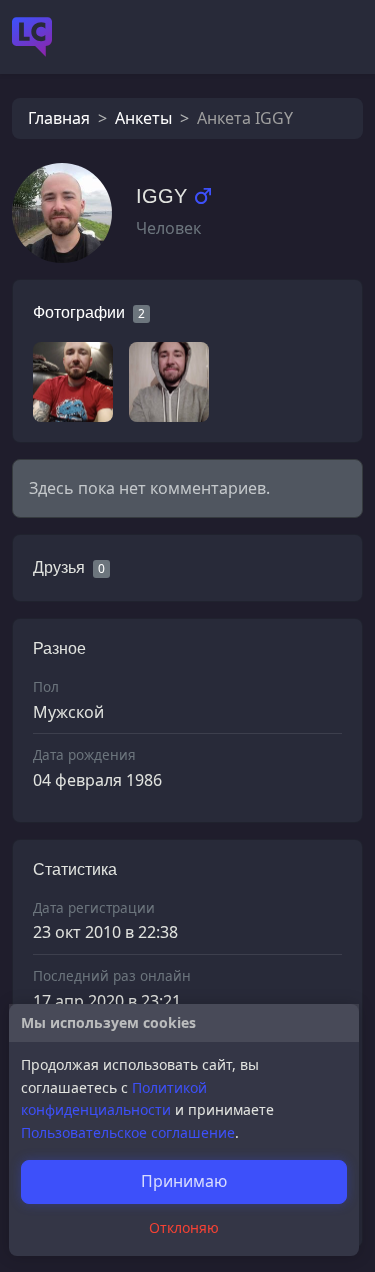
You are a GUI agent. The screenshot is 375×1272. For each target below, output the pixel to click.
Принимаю (184, 1181)
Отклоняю (184, 1227)
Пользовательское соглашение (128, 1132)
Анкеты (143, 118)
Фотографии (79, 312)
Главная (59, 118)
